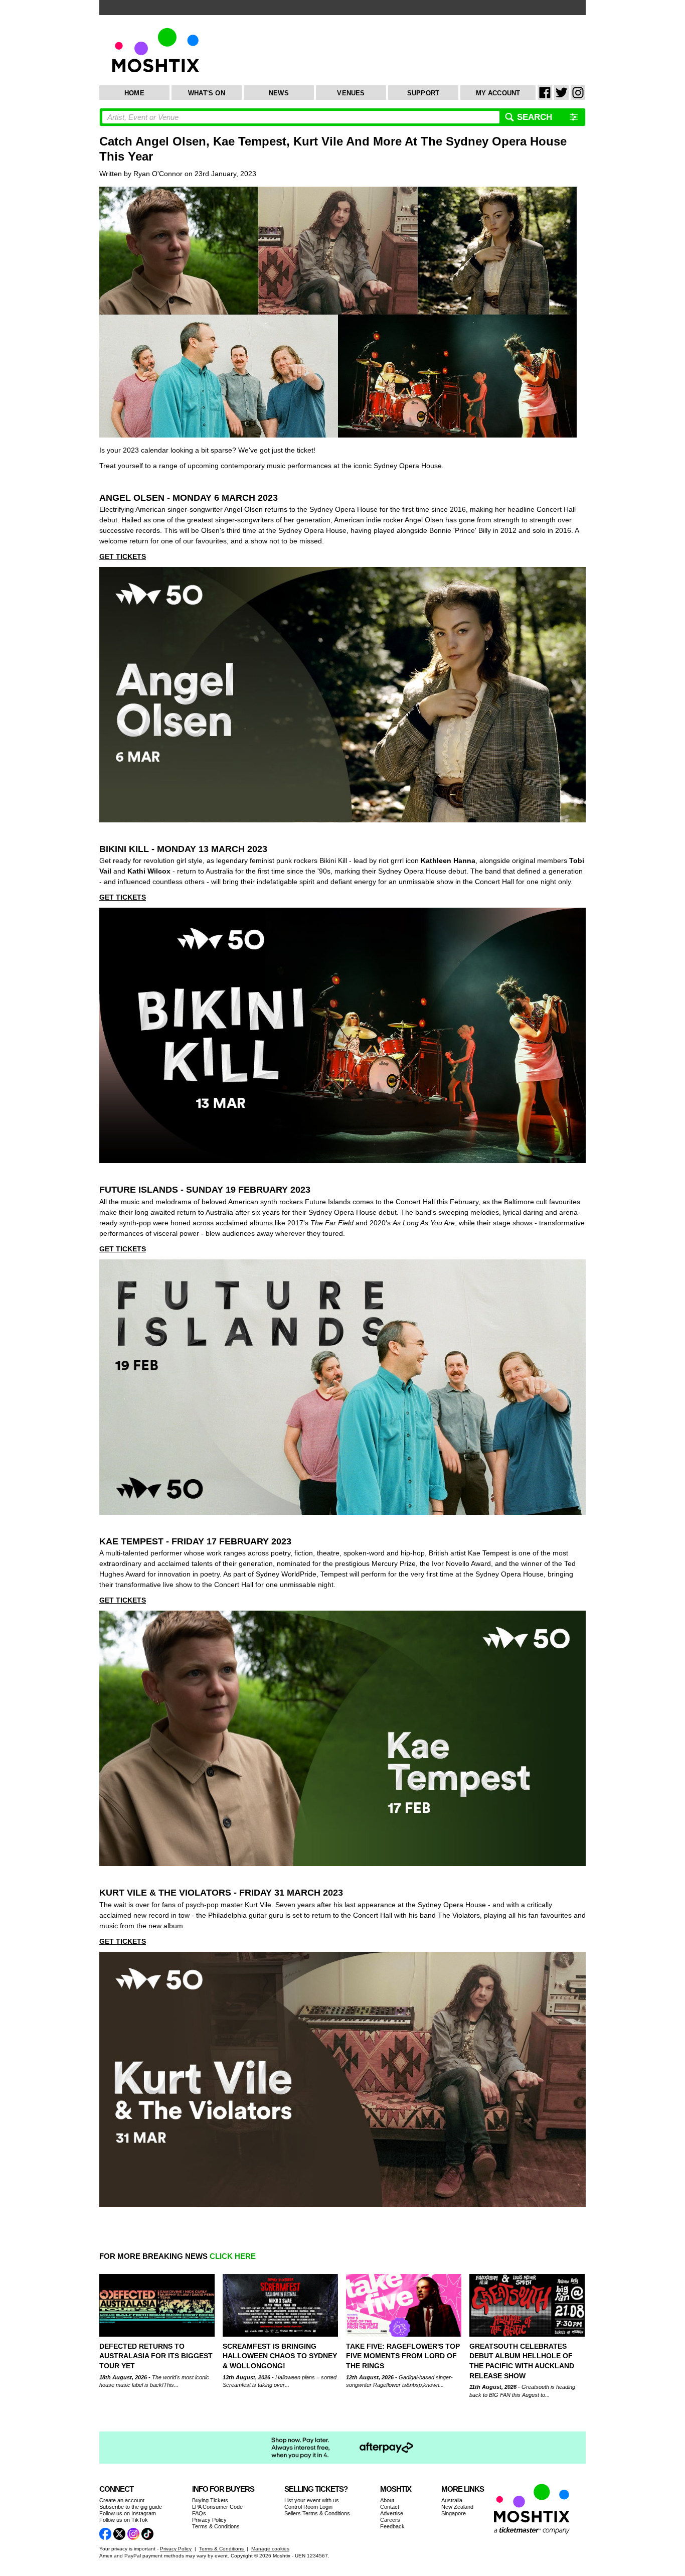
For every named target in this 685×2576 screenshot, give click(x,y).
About (387, 2500)
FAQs (199, 2513)
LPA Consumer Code (217, 2507)
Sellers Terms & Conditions (317, 2513)
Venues (351, 93)
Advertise (392, 2513)
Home (134, 93)
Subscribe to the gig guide (131, 2507)
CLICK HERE (233, 2256)
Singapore (454, 2513)
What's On (207, 93)
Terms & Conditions (216, 2526)
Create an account (122, 2500)
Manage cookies (270, 2549)
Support (423, 93)
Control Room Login (308, 2507)
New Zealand (457, 2507)
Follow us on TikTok (124, 2520)
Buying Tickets (210, 2500)
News (279, 93)
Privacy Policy (209, 2520)
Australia (452, 2500)
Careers (390, 2520)
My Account (498, 93)
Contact (390, 2507)
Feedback (392, 2526)
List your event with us (312, 2500)
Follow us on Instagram (128, 2513)
